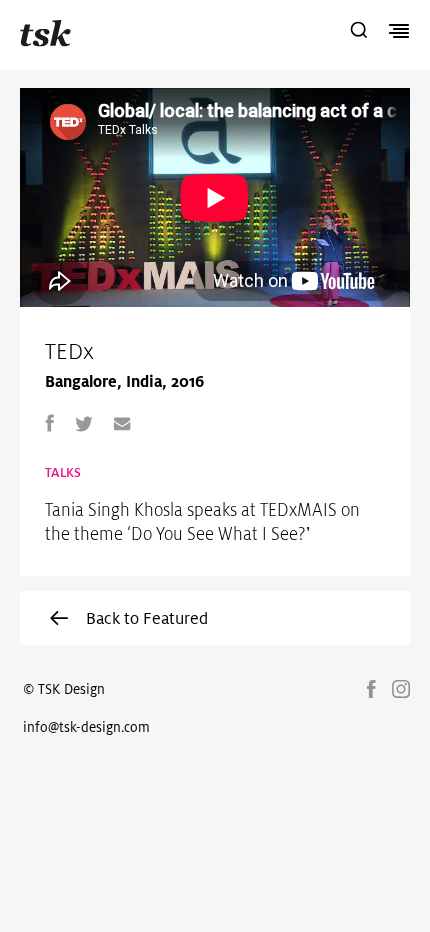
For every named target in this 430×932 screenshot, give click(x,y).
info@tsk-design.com (86, 727)
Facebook (50, 423)
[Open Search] (359, 31)
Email (122, 423)
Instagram (401, 689)
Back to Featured (147, 618)
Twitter (84, 423)
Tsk (45, 33)
